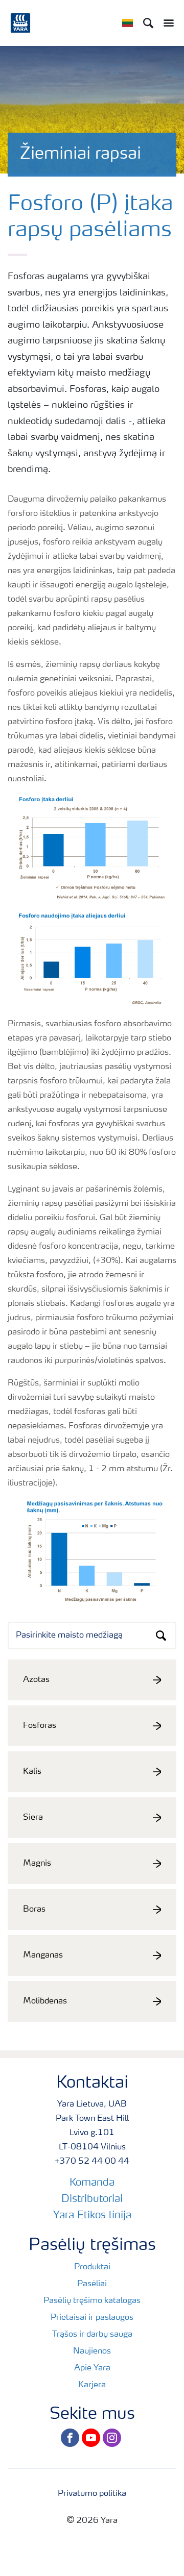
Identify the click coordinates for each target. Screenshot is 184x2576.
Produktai (92, 2267)
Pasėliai (92, 2284)
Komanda (92, 2183)
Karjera (92, 2385)
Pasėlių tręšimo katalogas (92, 2301)
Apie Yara (92, 2368)
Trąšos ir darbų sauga (92, 2335)
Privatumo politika (92, 2494)
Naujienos (92, 2351)
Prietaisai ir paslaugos (92, 2318)
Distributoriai (92, 2199)
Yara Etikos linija (92, 2216)
